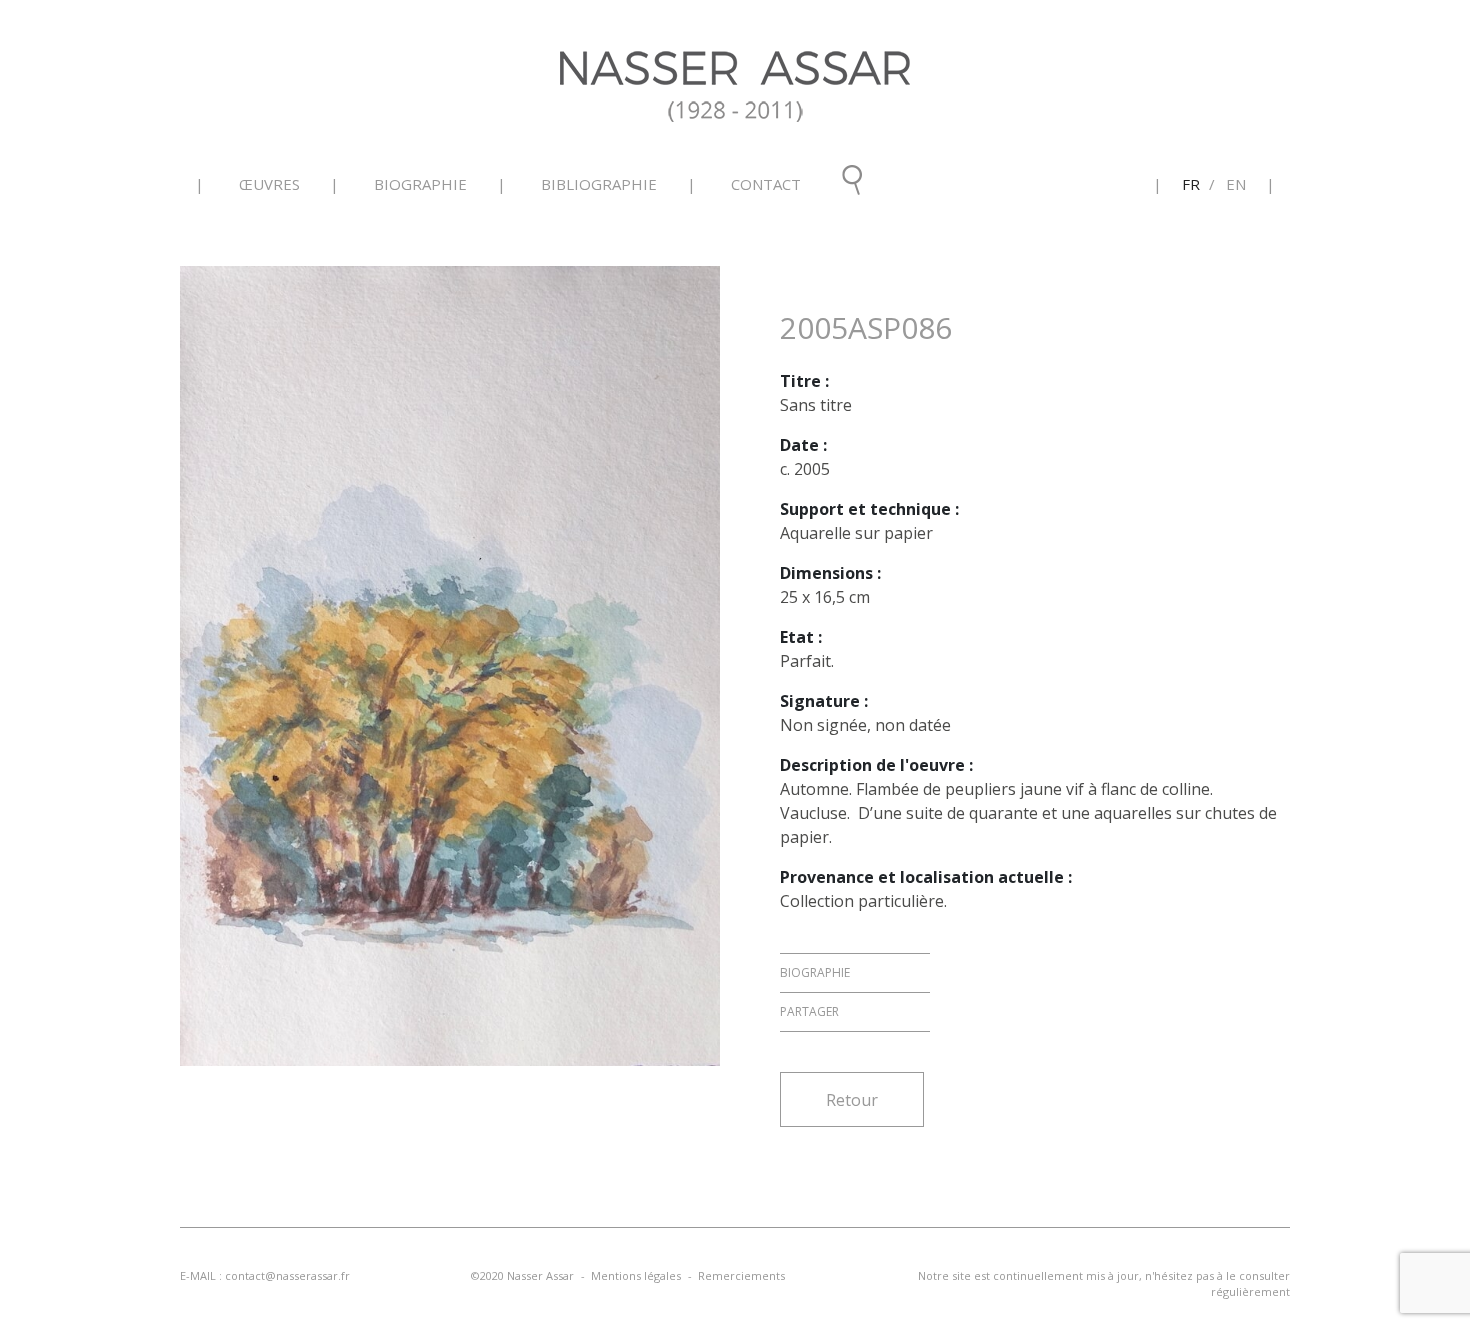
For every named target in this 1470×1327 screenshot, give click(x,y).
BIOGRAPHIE (815, 972)
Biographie (420, 184)
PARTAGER (809, 1011)
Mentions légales (636, 1275)
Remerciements (741, 1275)
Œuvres (269, 184)
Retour (852, 1100)
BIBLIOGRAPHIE (599, 184)
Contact (766, 184)
